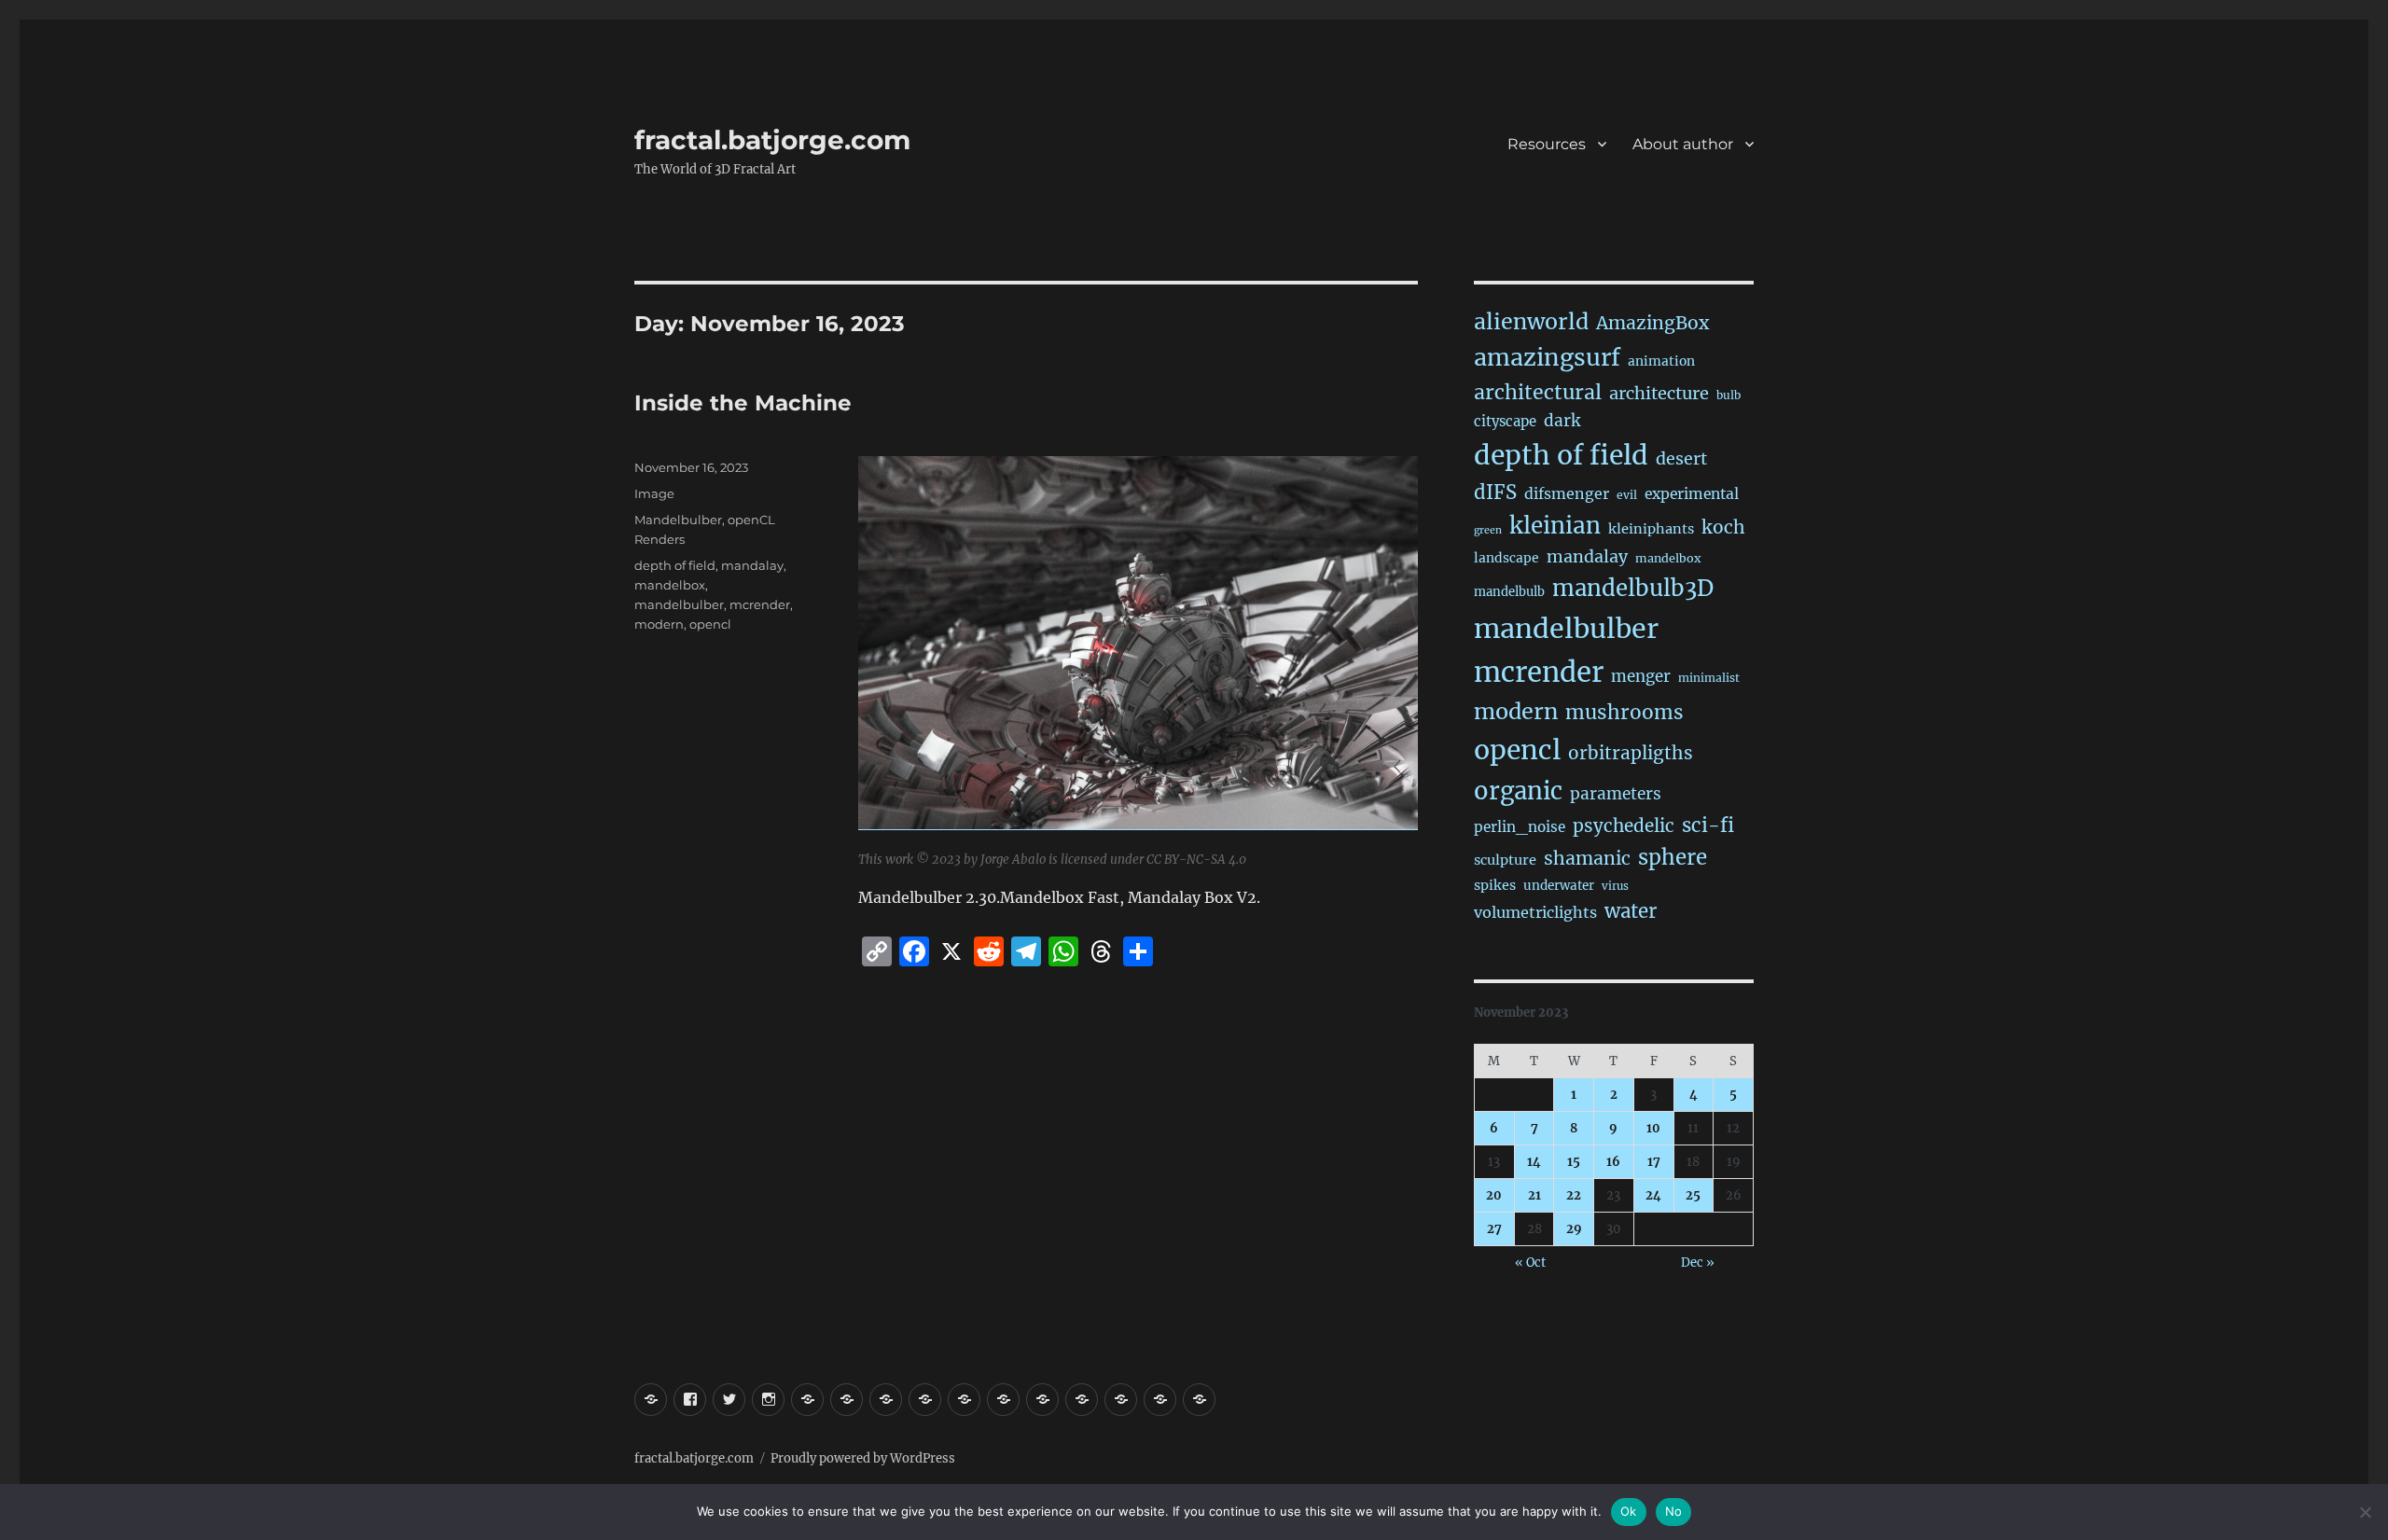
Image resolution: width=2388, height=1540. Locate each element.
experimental (1692, 494)
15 (1574, 1162)
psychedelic (1624, 825)
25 (1693, 1195)
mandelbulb (1509, 592)
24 (1653, 1195)
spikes (1495, 885)
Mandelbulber (678, 520)
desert (1681, 459)
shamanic (1587, 858)
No (1674, 1511)
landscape (1506, 558)
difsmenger (1567, 493)
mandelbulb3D (1633, 588)
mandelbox (670, 585)
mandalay (752, 565)
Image (654, 493)
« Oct (1530, 1263)
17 (1654, 1162)
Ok (1629, 1511)
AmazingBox (1652, 323)
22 (1574, 1195)
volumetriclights (1535, 912)
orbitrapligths (1631, 753)
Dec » (1698, 1263)
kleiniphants (1651, 529)
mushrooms (1624, 713)
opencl (710, 624)
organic (1518, 791)
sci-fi (1708, 825)
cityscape (1505, 421)
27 (1494, 1229)
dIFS (1495, 493)
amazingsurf (1547, 357)
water (1631, 911)
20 (1494, 1195)
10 (1653, 1128)
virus (1615, 886)
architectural (1538, 392)
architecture (1659, 393)
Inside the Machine (743, 403)
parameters (1616, 794)
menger (1641, 676)
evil (1627, 495)
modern (659, 624)
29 (1574, 1229)
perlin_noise (1520, 827)
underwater (1559, 886)
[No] (2365, 1512)
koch (1723, 527)
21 (1534, 1195)
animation (1661, 361)
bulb (1729, 395)
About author (1683, 144)
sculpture (1505, 860)
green (1488, 530)
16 (1613, 1162)
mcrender (760, 604)
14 (1534, 1162)
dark (1562, 421)
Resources (1547, 144)
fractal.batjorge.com (772, 140)
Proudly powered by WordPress (863, 1458)
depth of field (675, 565)
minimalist (1709, 678)
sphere (1673, 857)
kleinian (1555, 526)
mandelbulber (679, 604)
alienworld (1531, 321)
